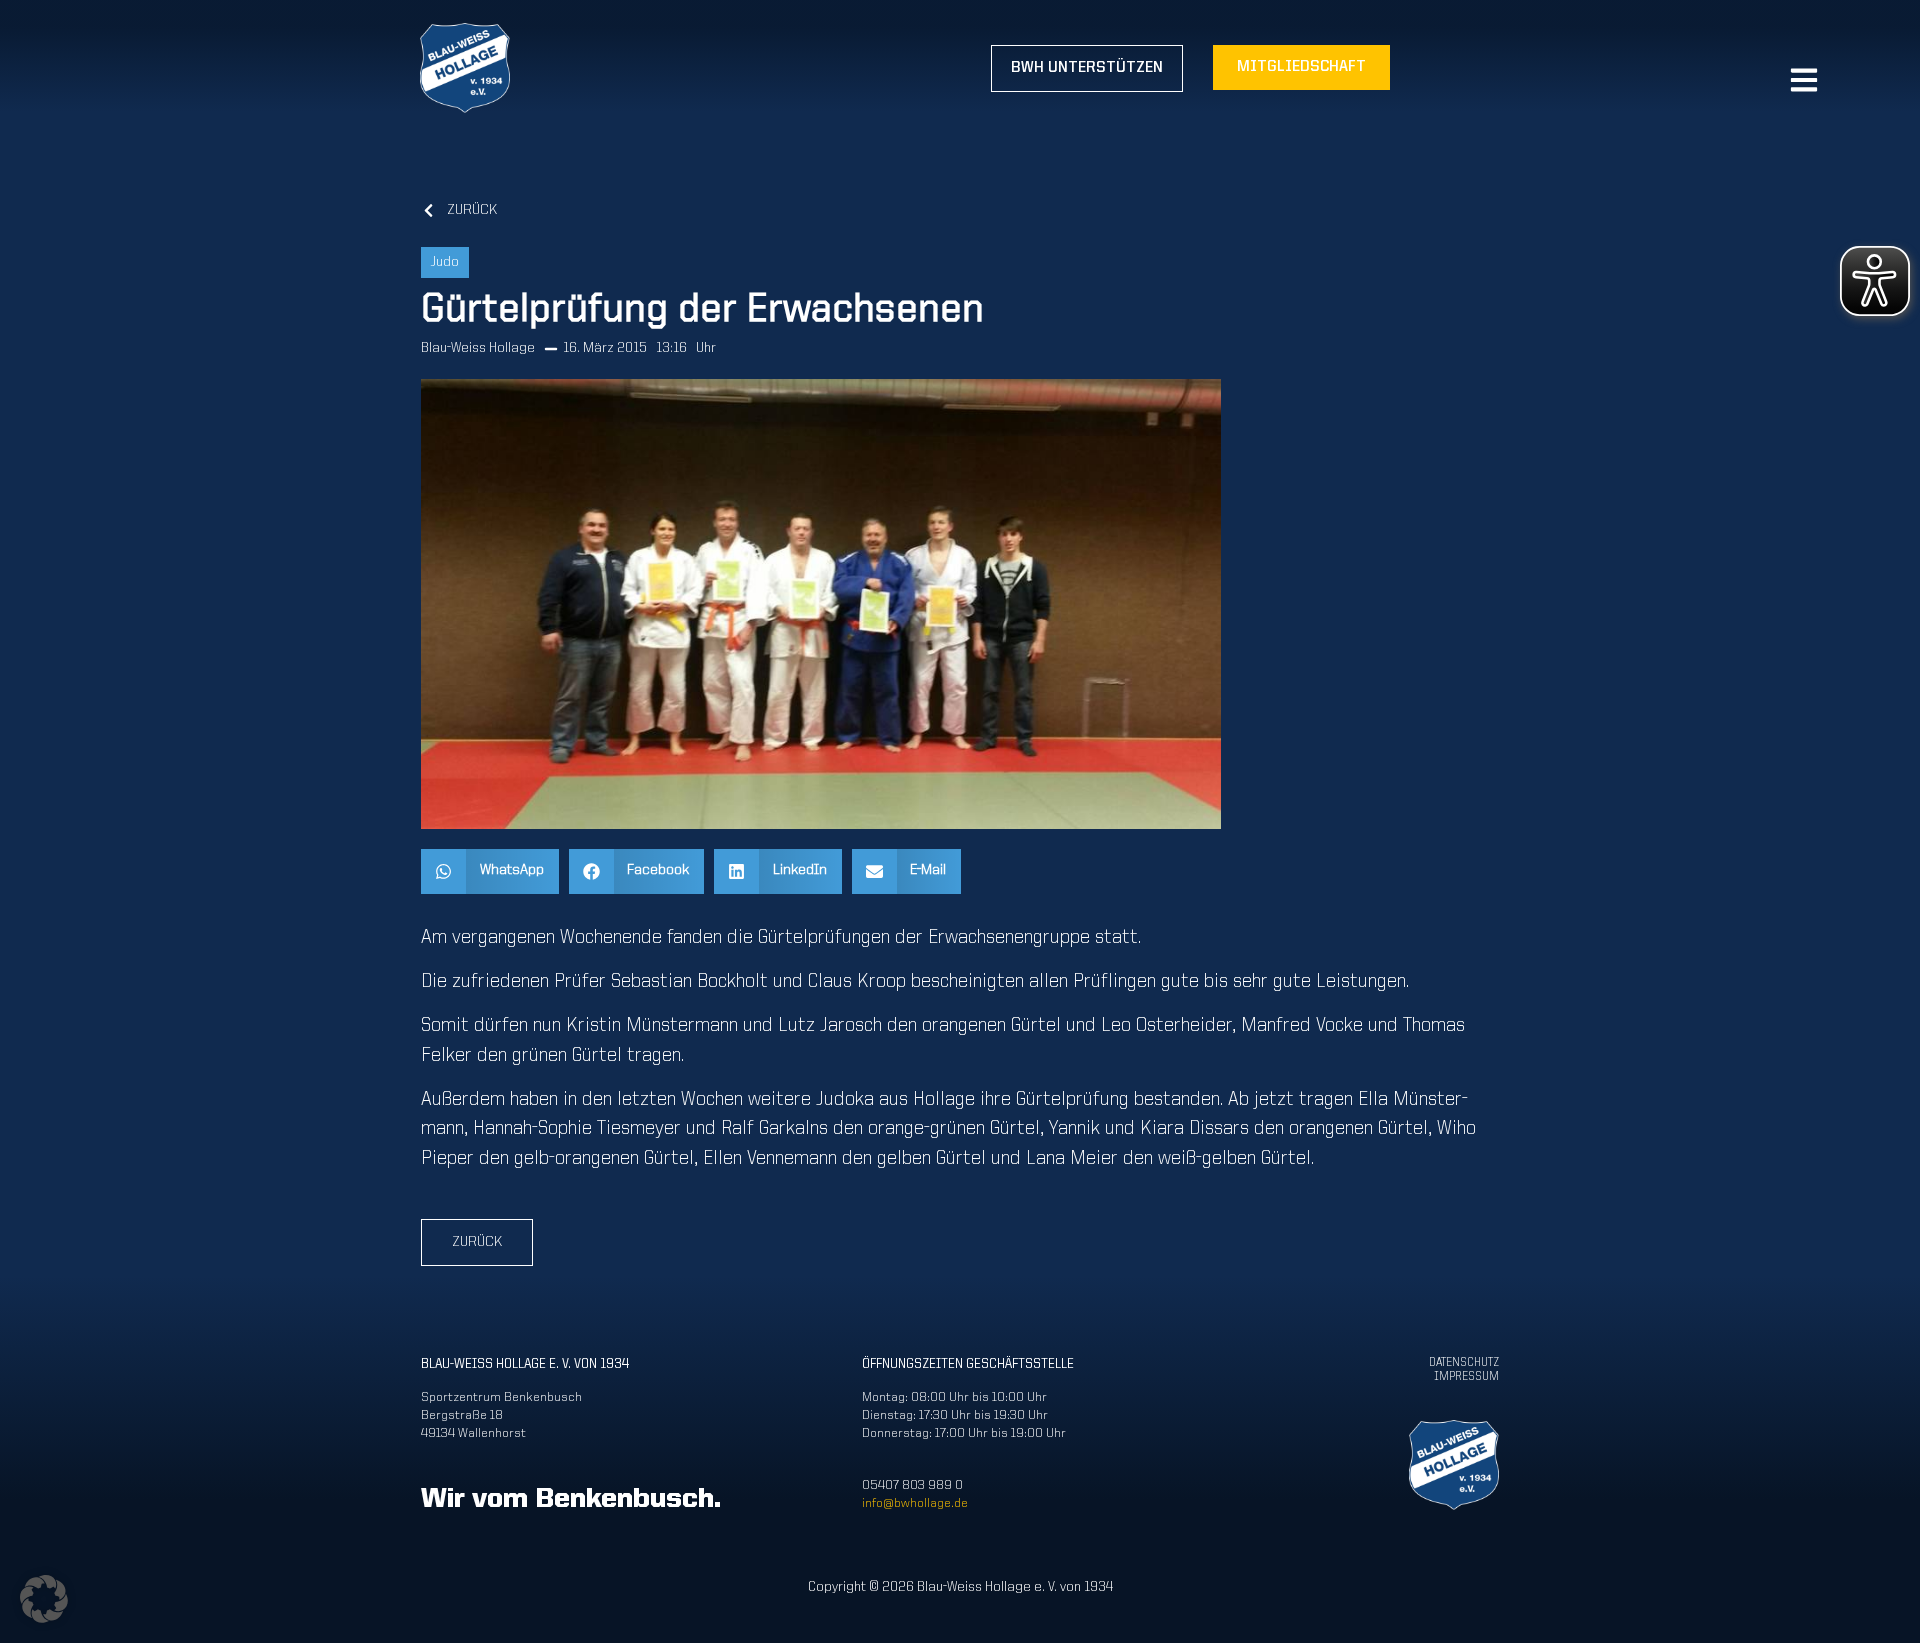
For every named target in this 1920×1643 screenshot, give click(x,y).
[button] (490, 871)
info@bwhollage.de (915, 1503)
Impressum (1466, 1377)
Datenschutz (1464, 1363)
